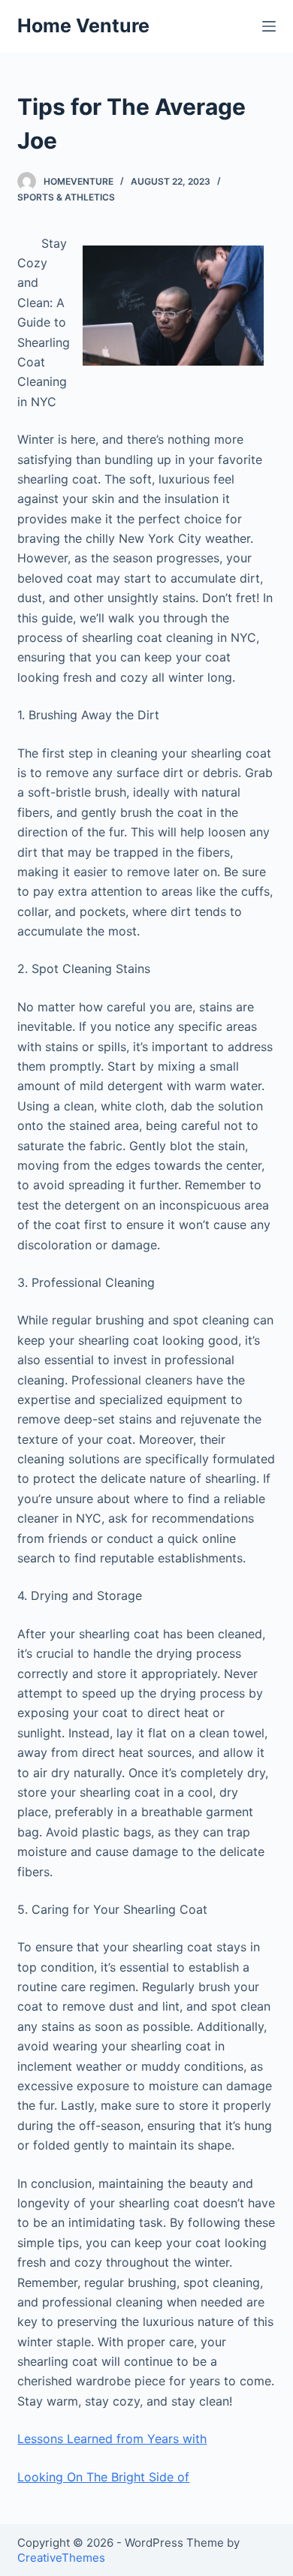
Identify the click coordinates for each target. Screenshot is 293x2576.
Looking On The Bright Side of (103, 2477)
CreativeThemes (61, 2558)
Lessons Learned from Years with (112, 2439)
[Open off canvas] (269, 26)
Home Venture (83, 26)
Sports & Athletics (66, 197)
